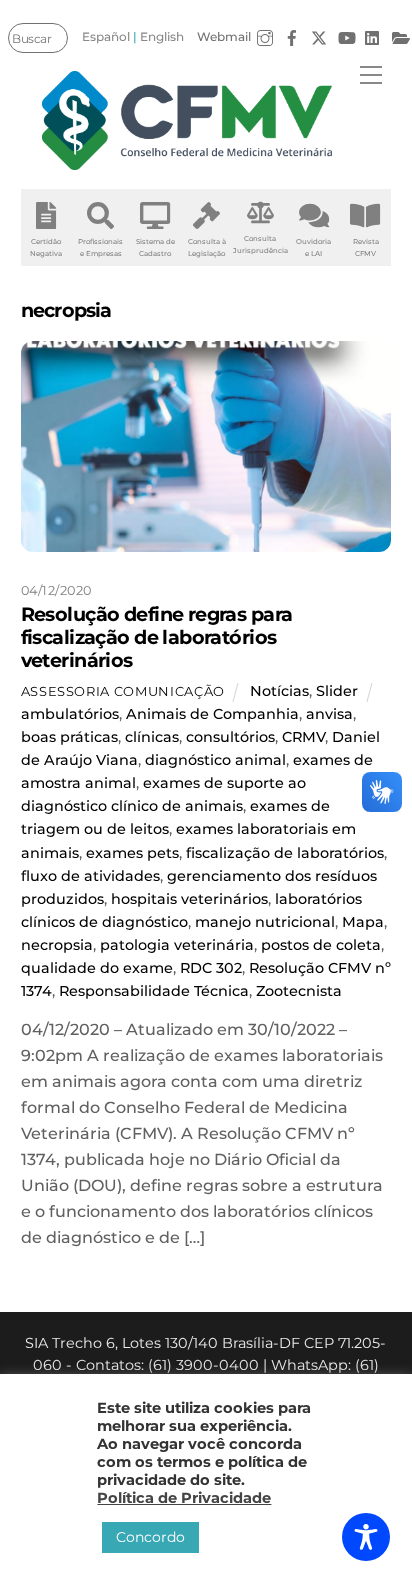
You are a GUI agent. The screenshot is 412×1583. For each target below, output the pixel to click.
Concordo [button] (150, 1537)
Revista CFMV (366, 247)
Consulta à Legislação (207, 247)
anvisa (329, 714)
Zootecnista (299, 991)
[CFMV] (188, 120)
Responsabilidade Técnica (154, 991)
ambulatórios (70, 714)
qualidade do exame (97, 968)
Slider (337, 691)
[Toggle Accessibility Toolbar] (366, 1537)
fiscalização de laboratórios (285, 853)
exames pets (132, 853)
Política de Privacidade (184, 1498)
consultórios (230, 737)
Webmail (224, 36)
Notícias (279, 691)
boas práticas (69, 737)
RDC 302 (211, 968)
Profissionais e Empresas (100, 247)
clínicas (152, 737)
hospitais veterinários (189, 899)
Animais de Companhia (212, 714)
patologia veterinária (177, 945)
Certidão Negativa (46, 247)
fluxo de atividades (90, 876)
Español (106, 36)
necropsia (57, 945)
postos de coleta (321, 945)
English (162, 36)
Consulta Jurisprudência (260, 244)
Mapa (363, 922)
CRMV (303, 737)
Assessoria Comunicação (123, 691)
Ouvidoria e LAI (313, 247)
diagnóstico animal (215, 760)
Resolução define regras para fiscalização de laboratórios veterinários (157, 637)
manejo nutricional (265, 922)
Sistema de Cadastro (155, 247)
